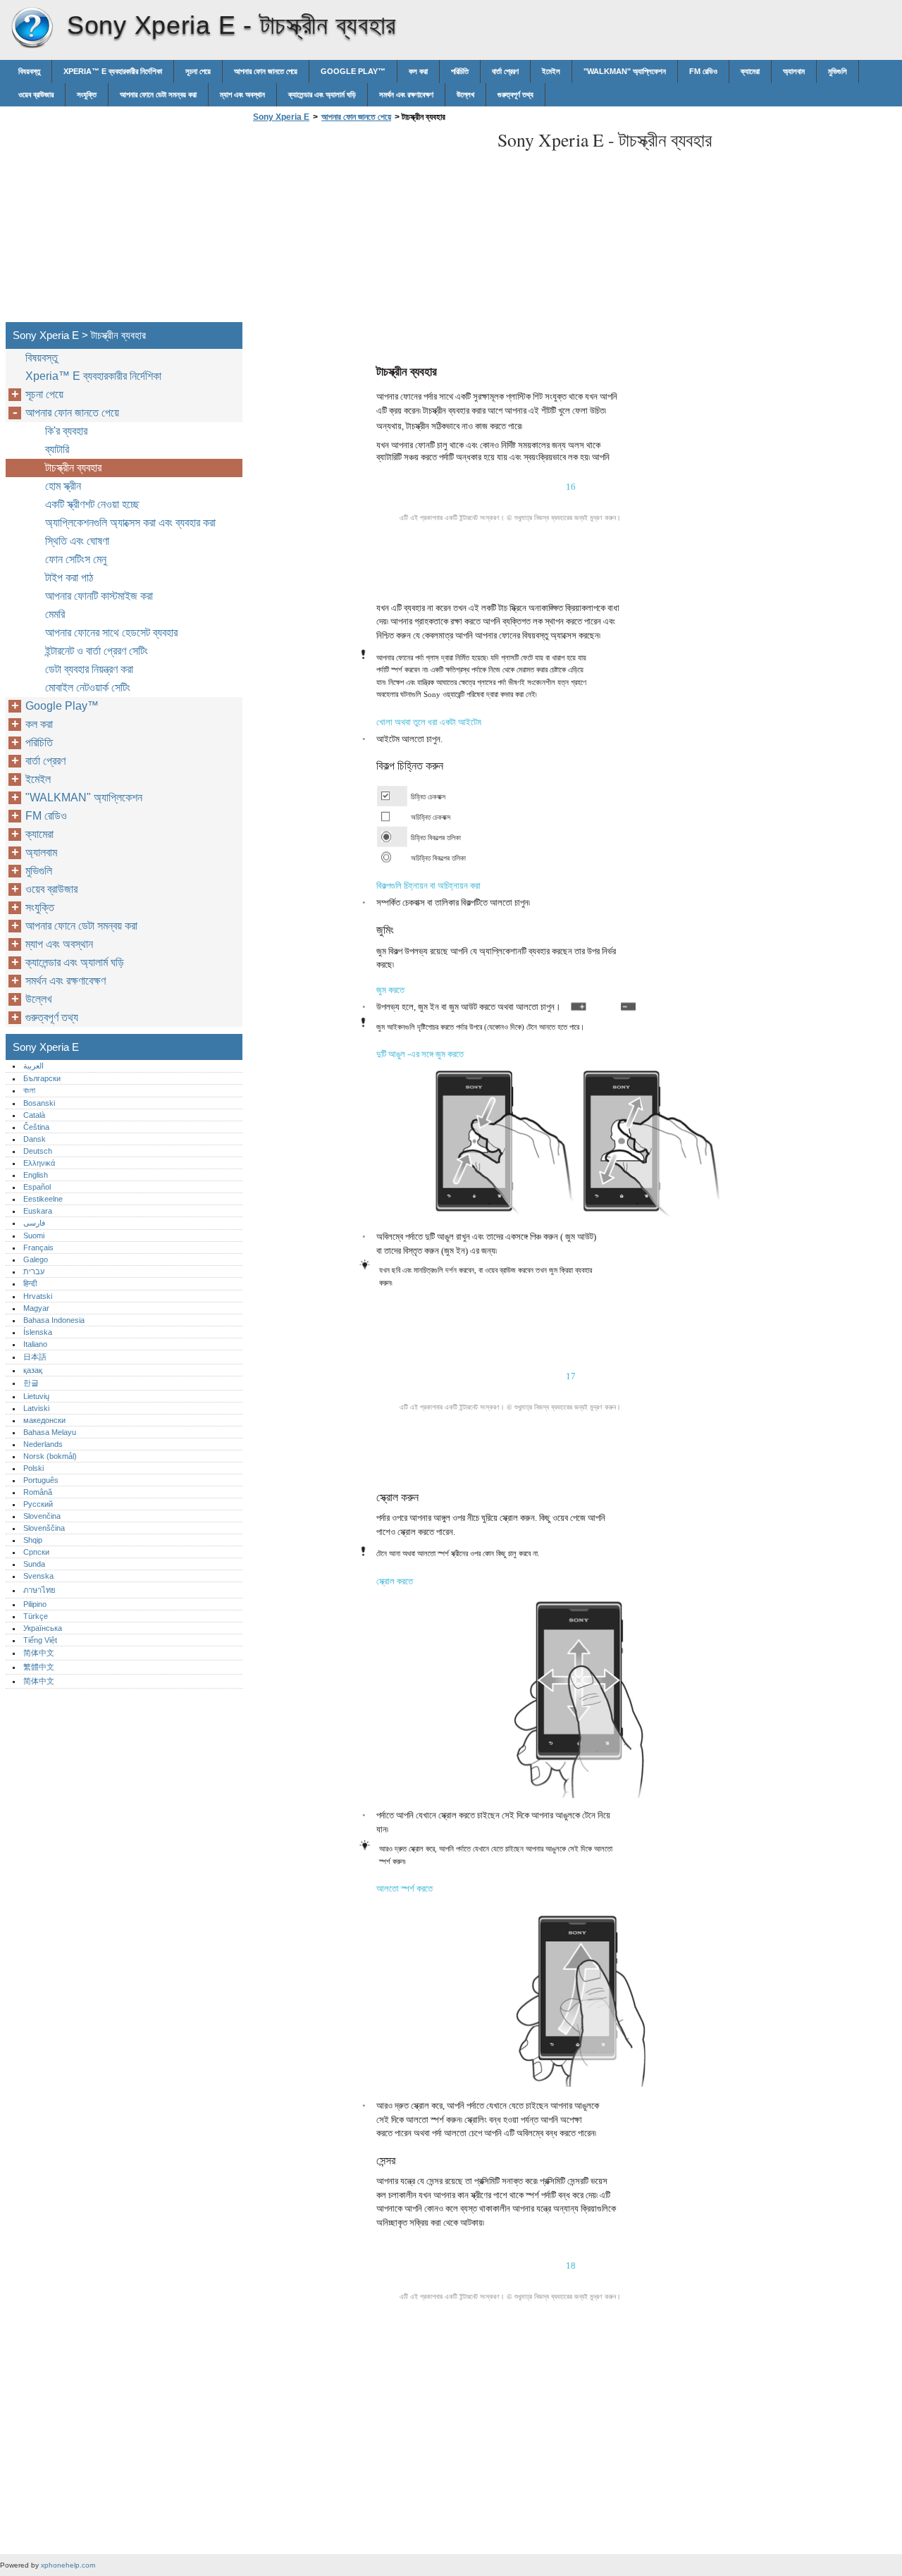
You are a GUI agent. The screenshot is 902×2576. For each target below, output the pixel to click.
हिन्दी (30, 1283)
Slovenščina (44, 1528)
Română (38, 1492)
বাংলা (29, 1090)
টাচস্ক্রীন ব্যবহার (73, 468)
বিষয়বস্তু (29, 71)
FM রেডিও (703, 71)
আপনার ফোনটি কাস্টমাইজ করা (99, 596)
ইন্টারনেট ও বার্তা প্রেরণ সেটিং (97, 651)
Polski (33, 1468)
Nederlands (43, 1444)
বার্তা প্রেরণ (505, 71)
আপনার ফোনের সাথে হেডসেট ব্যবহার (111, 633)
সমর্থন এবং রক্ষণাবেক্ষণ (406, 94)
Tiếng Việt (40, 1640)
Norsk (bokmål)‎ (50, 1456)
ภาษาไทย (39, 1590)
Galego (36, 1259)
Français (38, 1247)
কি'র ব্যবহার (66, 431)
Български (42, 1078)
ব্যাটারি (57, 449)
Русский (38, 1504)
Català (34, 1115)
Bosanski (39, 1103)
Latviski (36, 1408)
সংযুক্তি (87, 94)
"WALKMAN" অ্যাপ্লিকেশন (625, 71)
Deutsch (38, 1151)
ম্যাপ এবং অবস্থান (242, 94)
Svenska (38, 1576)
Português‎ (41, 1480)
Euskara (38, 1211)
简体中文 (39, 1653)
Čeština (36, 1127)
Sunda (34, 1564)
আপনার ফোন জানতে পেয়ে (266, 71)
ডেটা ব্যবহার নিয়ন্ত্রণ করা (89, 669)
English (36, 1175)
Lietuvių (36, 1396)
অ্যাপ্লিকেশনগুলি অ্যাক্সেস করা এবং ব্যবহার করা (130, 523)
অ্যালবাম (794, 71)
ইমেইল (551, 71)
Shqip (33, 1540)
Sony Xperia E (32, 28)
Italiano (35, 1344)
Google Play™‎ (353, 71)
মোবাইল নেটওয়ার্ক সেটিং (88, 688)
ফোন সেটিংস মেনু (76, 559)
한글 (31, 1383)
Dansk (35, 1139)
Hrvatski (38, 1296)
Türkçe (36, 1616)
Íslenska (38, 1332)
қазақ (33, 1370)
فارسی (34, 1223)
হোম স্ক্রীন (63, 486)
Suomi (34, 1235)
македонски (44, 1420)
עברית (34, 1271)
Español (37, 1187)
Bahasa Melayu (50, 1432)
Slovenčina (42, 1516)
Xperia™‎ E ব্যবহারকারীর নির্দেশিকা (113, 71)
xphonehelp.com (68, 2565)
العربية (33, 1066)
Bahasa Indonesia (54, 1320)
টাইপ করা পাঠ (69, 578)
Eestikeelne (43, 1199)
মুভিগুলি (838, 71)
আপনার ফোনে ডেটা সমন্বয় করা (158, 94)
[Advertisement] (368, 226)
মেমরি (55, 614)
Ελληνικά (39, 1163)
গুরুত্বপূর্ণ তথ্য (515, 94)
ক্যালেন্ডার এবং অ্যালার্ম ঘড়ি (322, 94)
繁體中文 (39, 1667)
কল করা (418, 71)
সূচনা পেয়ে (198, 71)
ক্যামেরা (750, 71)
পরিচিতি (460, 71)
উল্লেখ (465, 94)
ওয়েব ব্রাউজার (36, 94)
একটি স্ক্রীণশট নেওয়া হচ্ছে (92, 504)
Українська (43, 1628)
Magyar (36, 1308)
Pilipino (35, 1604)
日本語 (35, 1357)
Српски (36, 1552)
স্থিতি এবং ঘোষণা (77, 541)
